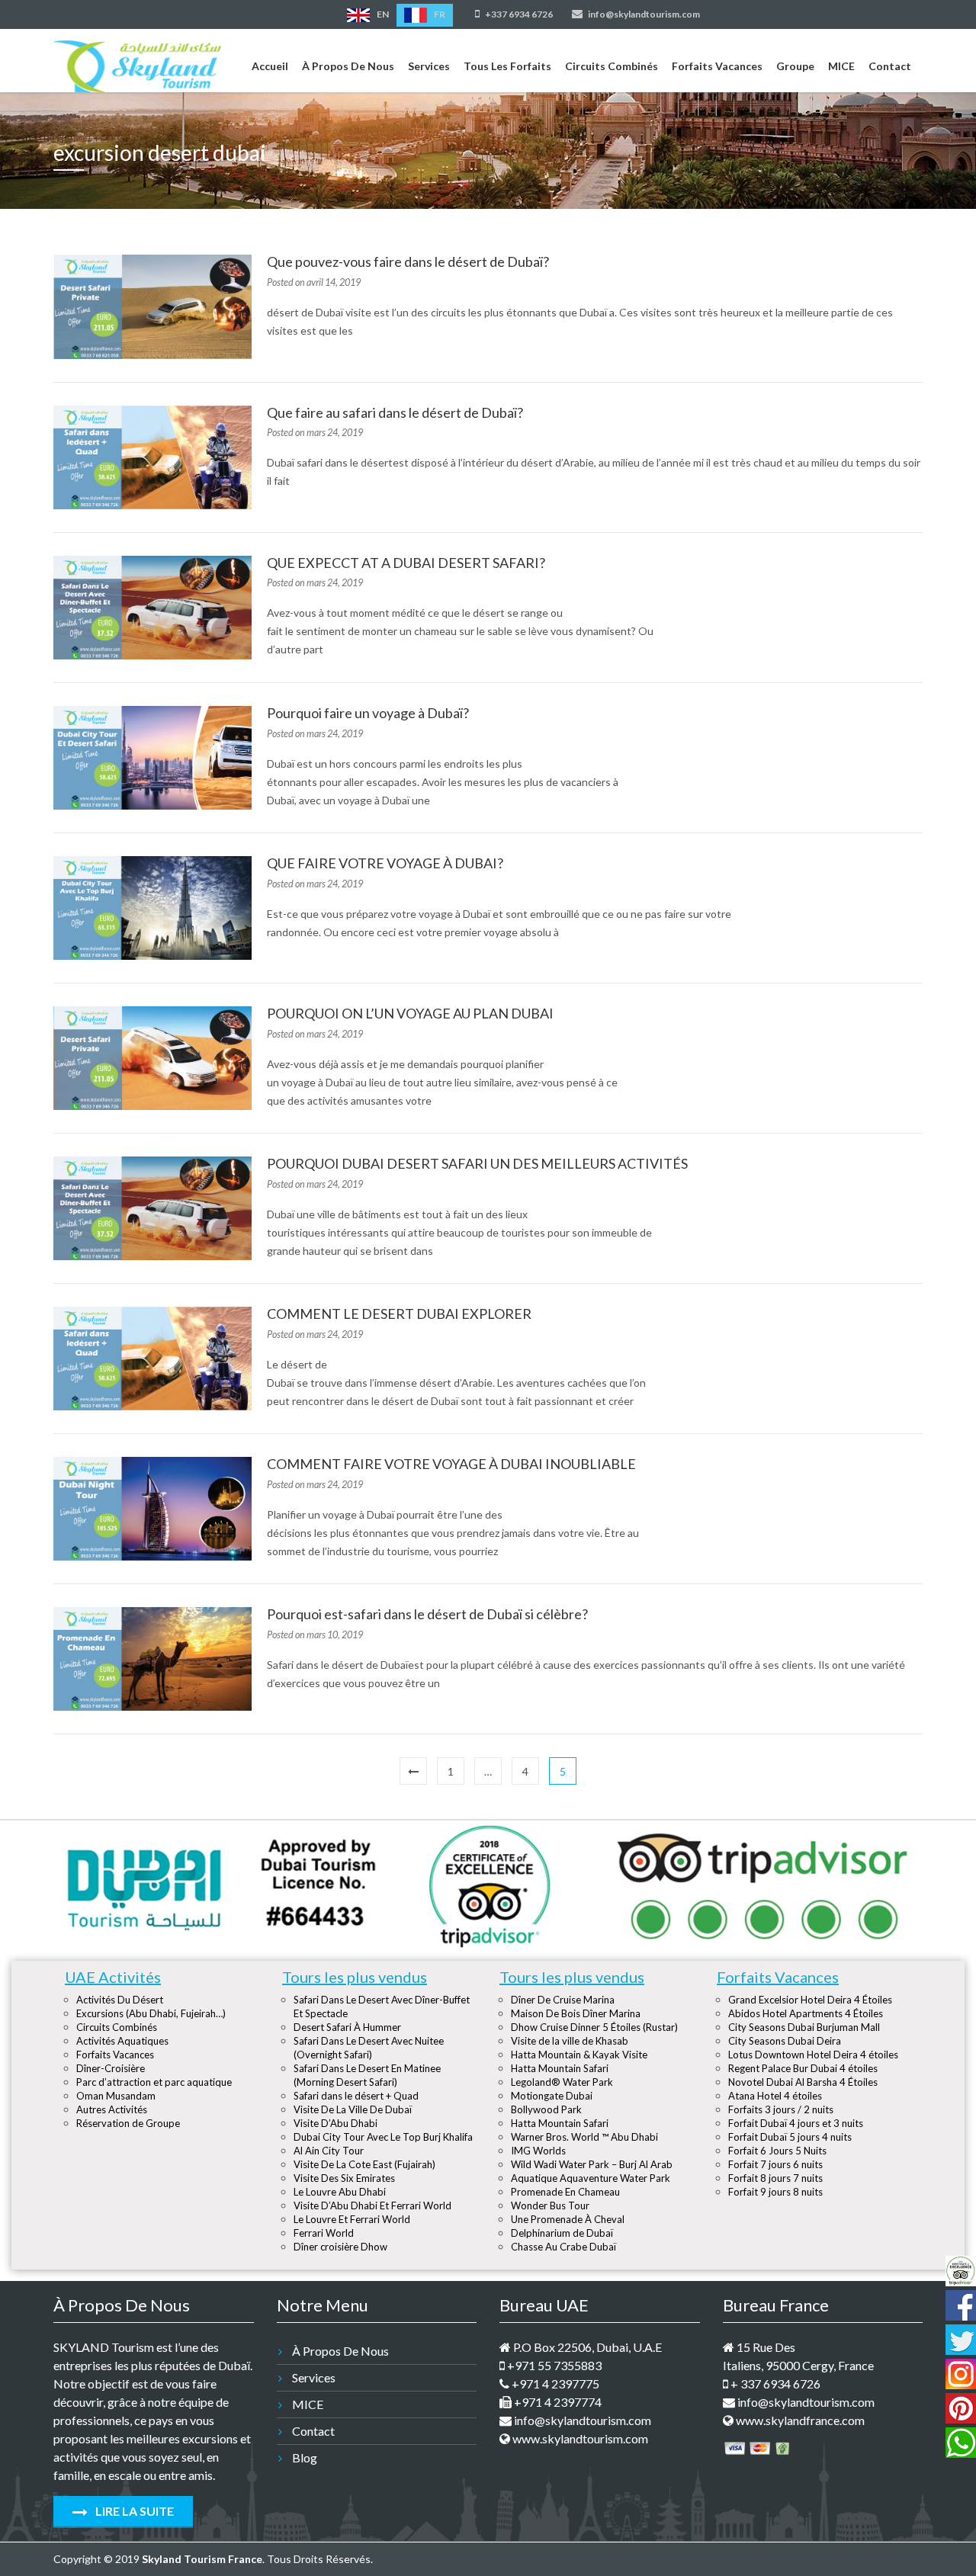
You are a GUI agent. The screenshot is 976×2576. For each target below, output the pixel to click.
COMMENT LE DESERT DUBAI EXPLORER (399, 1314)
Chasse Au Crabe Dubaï (563, 2247)
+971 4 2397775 (554, 2384)
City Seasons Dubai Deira (785, 2041)
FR (439, 14)
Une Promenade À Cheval (568, 2219)
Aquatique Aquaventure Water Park (591, 2178)
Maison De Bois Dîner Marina (576, 2013)
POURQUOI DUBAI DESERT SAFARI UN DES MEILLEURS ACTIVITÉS (477, 1163)
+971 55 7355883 (553, 2365)
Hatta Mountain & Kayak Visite (579, 2055)
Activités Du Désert (120, 2000)
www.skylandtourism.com (579, 2438)
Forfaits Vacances (717, 66)
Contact (890, 66)
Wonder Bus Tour (550, 2205)
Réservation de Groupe (128, 2123)
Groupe (795, 66)
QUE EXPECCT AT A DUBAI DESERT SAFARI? (406, 563)
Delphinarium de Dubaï (562, 2233)
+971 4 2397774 (557, 2402)
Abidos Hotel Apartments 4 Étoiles (806, 2013)
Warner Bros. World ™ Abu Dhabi (584, 2137)
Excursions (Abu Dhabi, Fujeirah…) (151, 2013)
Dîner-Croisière (111, 2068)
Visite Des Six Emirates (344, 2178)
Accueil (270, 66)
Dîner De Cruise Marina (563, 2000)
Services (429, 66)
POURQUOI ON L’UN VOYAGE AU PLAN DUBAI (410, 1013)
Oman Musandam (116, 2096)
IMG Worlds (538, 2151)
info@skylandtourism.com (643, 14)
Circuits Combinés (612, 66)
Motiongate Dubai (552, 2096)
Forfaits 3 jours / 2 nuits (781, 2109)
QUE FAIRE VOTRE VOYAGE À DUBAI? (385, 863)
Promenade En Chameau (565, 2192)
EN (382, 14)
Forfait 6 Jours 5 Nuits (777, 2151)
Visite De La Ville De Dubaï (353, 2109)
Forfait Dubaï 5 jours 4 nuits (790, 2137)
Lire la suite (133, 2511)
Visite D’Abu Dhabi (335, 2123)
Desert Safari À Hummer (347, 2027)
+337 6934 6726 (518, 14)
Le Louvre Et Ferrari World (352, 2219)
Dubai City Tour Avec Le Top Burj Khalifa (383, 2137)
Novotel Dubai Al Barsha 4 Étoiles (803, 2082)
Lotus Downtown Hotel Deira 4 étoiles (813, 2055)
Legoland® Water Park (562, 2082)
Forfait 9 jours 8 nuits (775, 2192)
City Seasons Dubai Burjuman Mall (804, 2027)
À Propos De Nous (348, 66)
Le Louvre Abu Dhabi (340, 2192)
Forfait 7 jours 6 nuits (775, 2164)
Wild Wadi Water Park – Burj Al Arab (592, 2164)
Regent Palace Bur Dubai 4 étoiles (803, 2068)
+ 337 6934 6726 (774, 2384)
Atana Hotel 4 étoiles (775, 2096)
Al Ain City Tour (329, 2151)
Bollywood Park (546, 2109)
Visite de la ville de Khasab (570, 2041)
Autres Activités (112, 2109)
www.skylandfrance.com (799, 2420)
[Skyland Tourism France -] (137, 63)
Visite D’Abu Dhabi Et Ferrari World (372, 2205)
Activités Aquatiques (122, 2041)
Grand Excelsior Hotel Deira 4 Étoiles (810, 2000)
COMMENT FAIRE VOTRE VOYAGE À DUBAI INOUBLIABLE (451, 1464)
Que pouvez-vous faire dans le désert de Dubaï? (408, 261)
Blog (305, 2457)
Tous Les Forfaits (507, 66)
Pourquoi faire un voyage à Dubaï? (368, 713)
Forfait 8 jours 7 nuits (775, 2178)
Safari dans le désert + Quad (356, 2096)
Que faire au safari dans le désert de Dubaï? (395, 412)
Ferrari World (324, 2233)
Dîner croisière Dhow (340, 2247)
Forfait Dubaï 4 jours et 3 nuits (796, 2123)
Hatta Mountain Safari (560, 2068)
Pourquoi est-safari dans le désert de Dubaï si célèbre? (427, 1614)
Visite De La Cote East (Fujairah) (364, 2164)
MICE (841, 66)
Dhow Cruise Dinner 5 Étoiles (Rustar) (594, 2027)
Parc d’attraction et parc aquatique (154, 2082)
